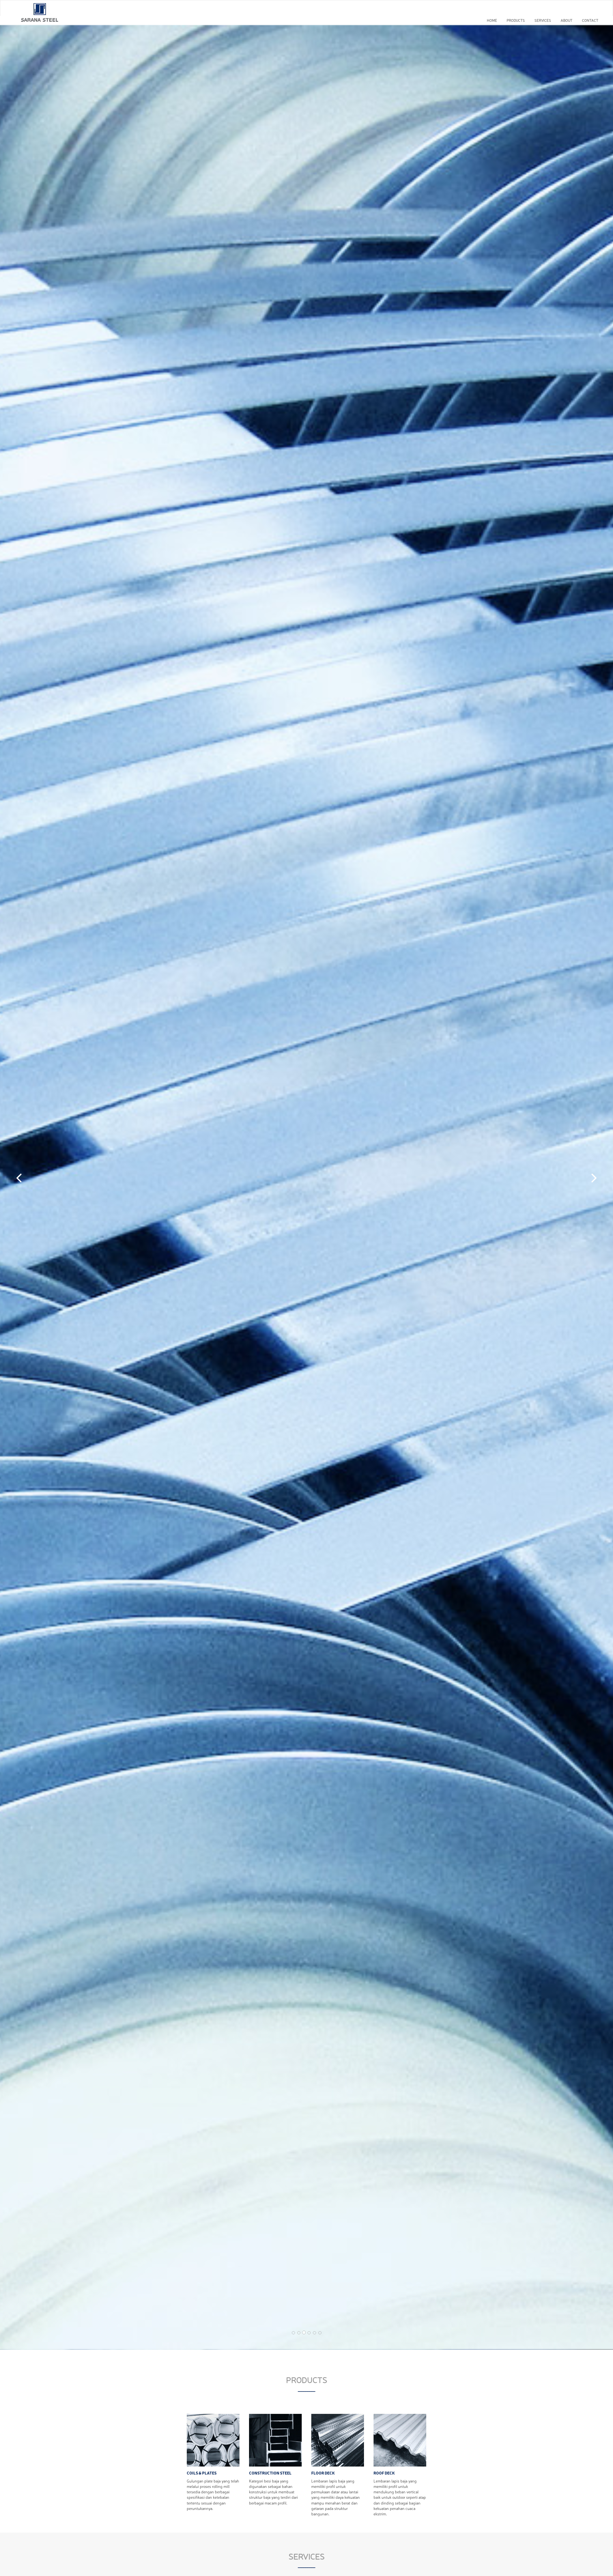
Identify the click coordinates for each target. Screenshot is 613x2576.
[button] (19, 1176)
